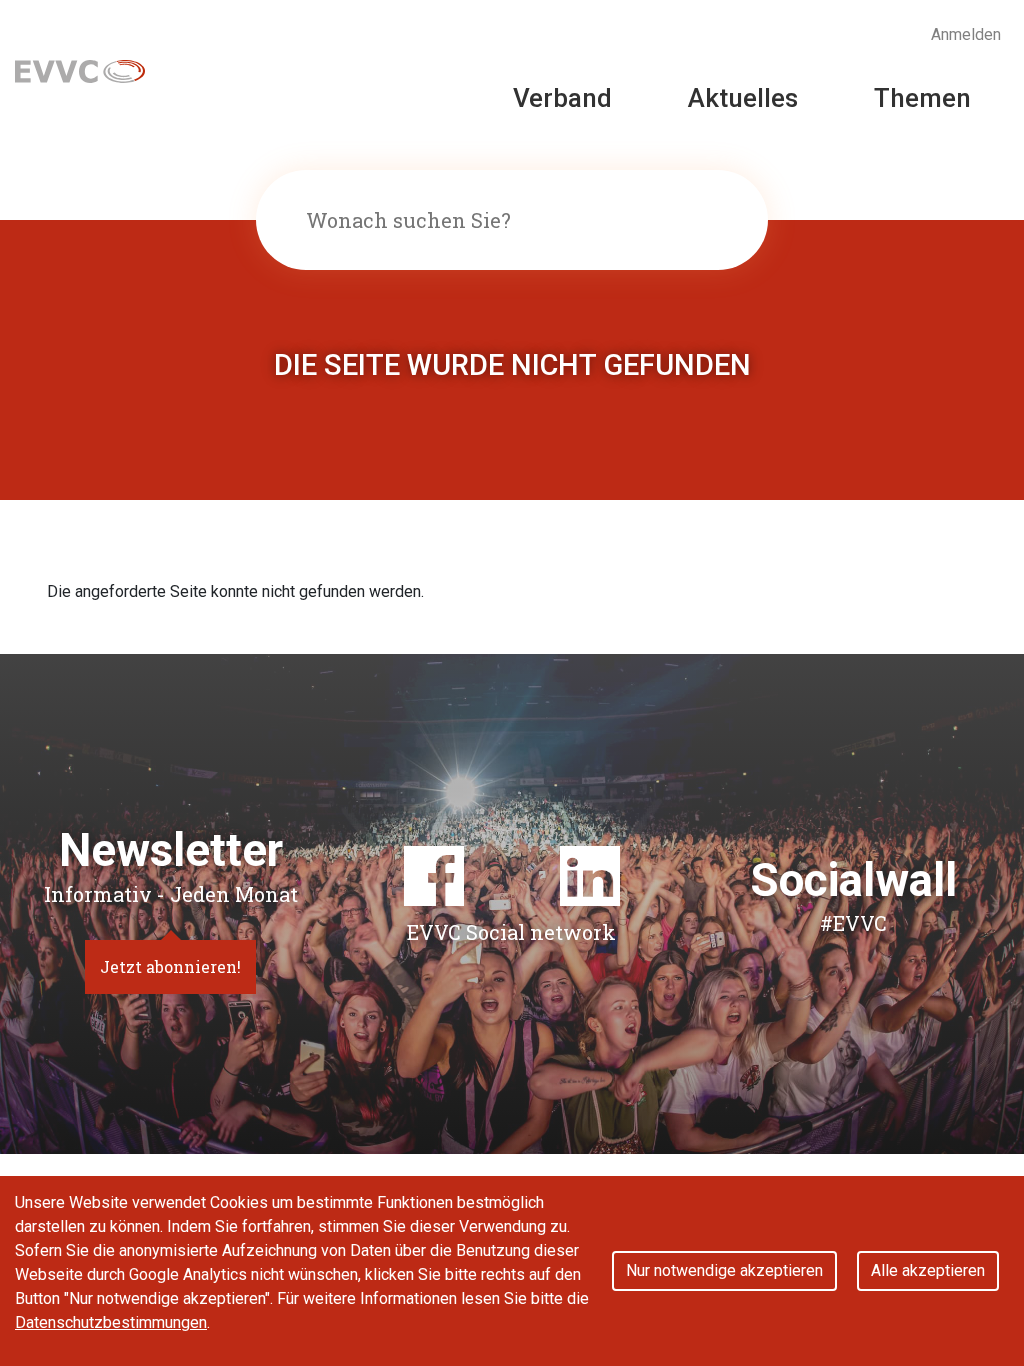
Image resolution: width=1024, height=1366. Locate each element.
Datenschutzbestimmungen (111, 1322)
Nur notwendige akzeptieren (724, 1270)
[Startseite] (80, 69)
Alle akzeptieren (928, 1270)
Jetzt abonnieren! (170, 966)
